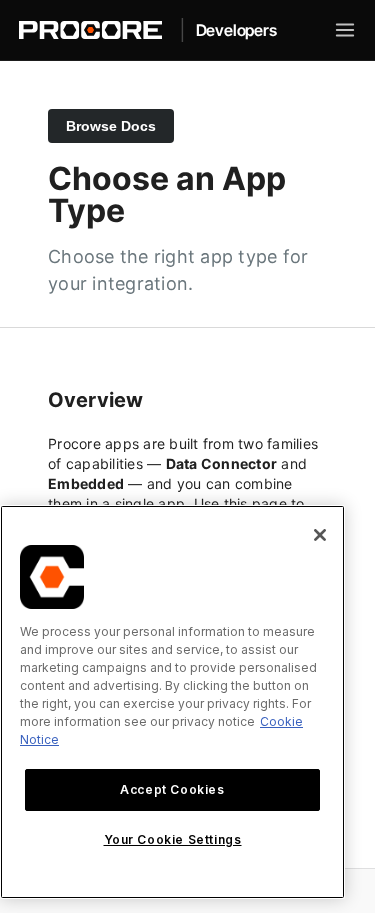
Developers (236, 30)
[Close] (320, 535)
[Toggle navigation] (345, 30)
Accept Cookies (172, 789)
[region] (172, 702)
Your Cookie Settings (173, 839)
